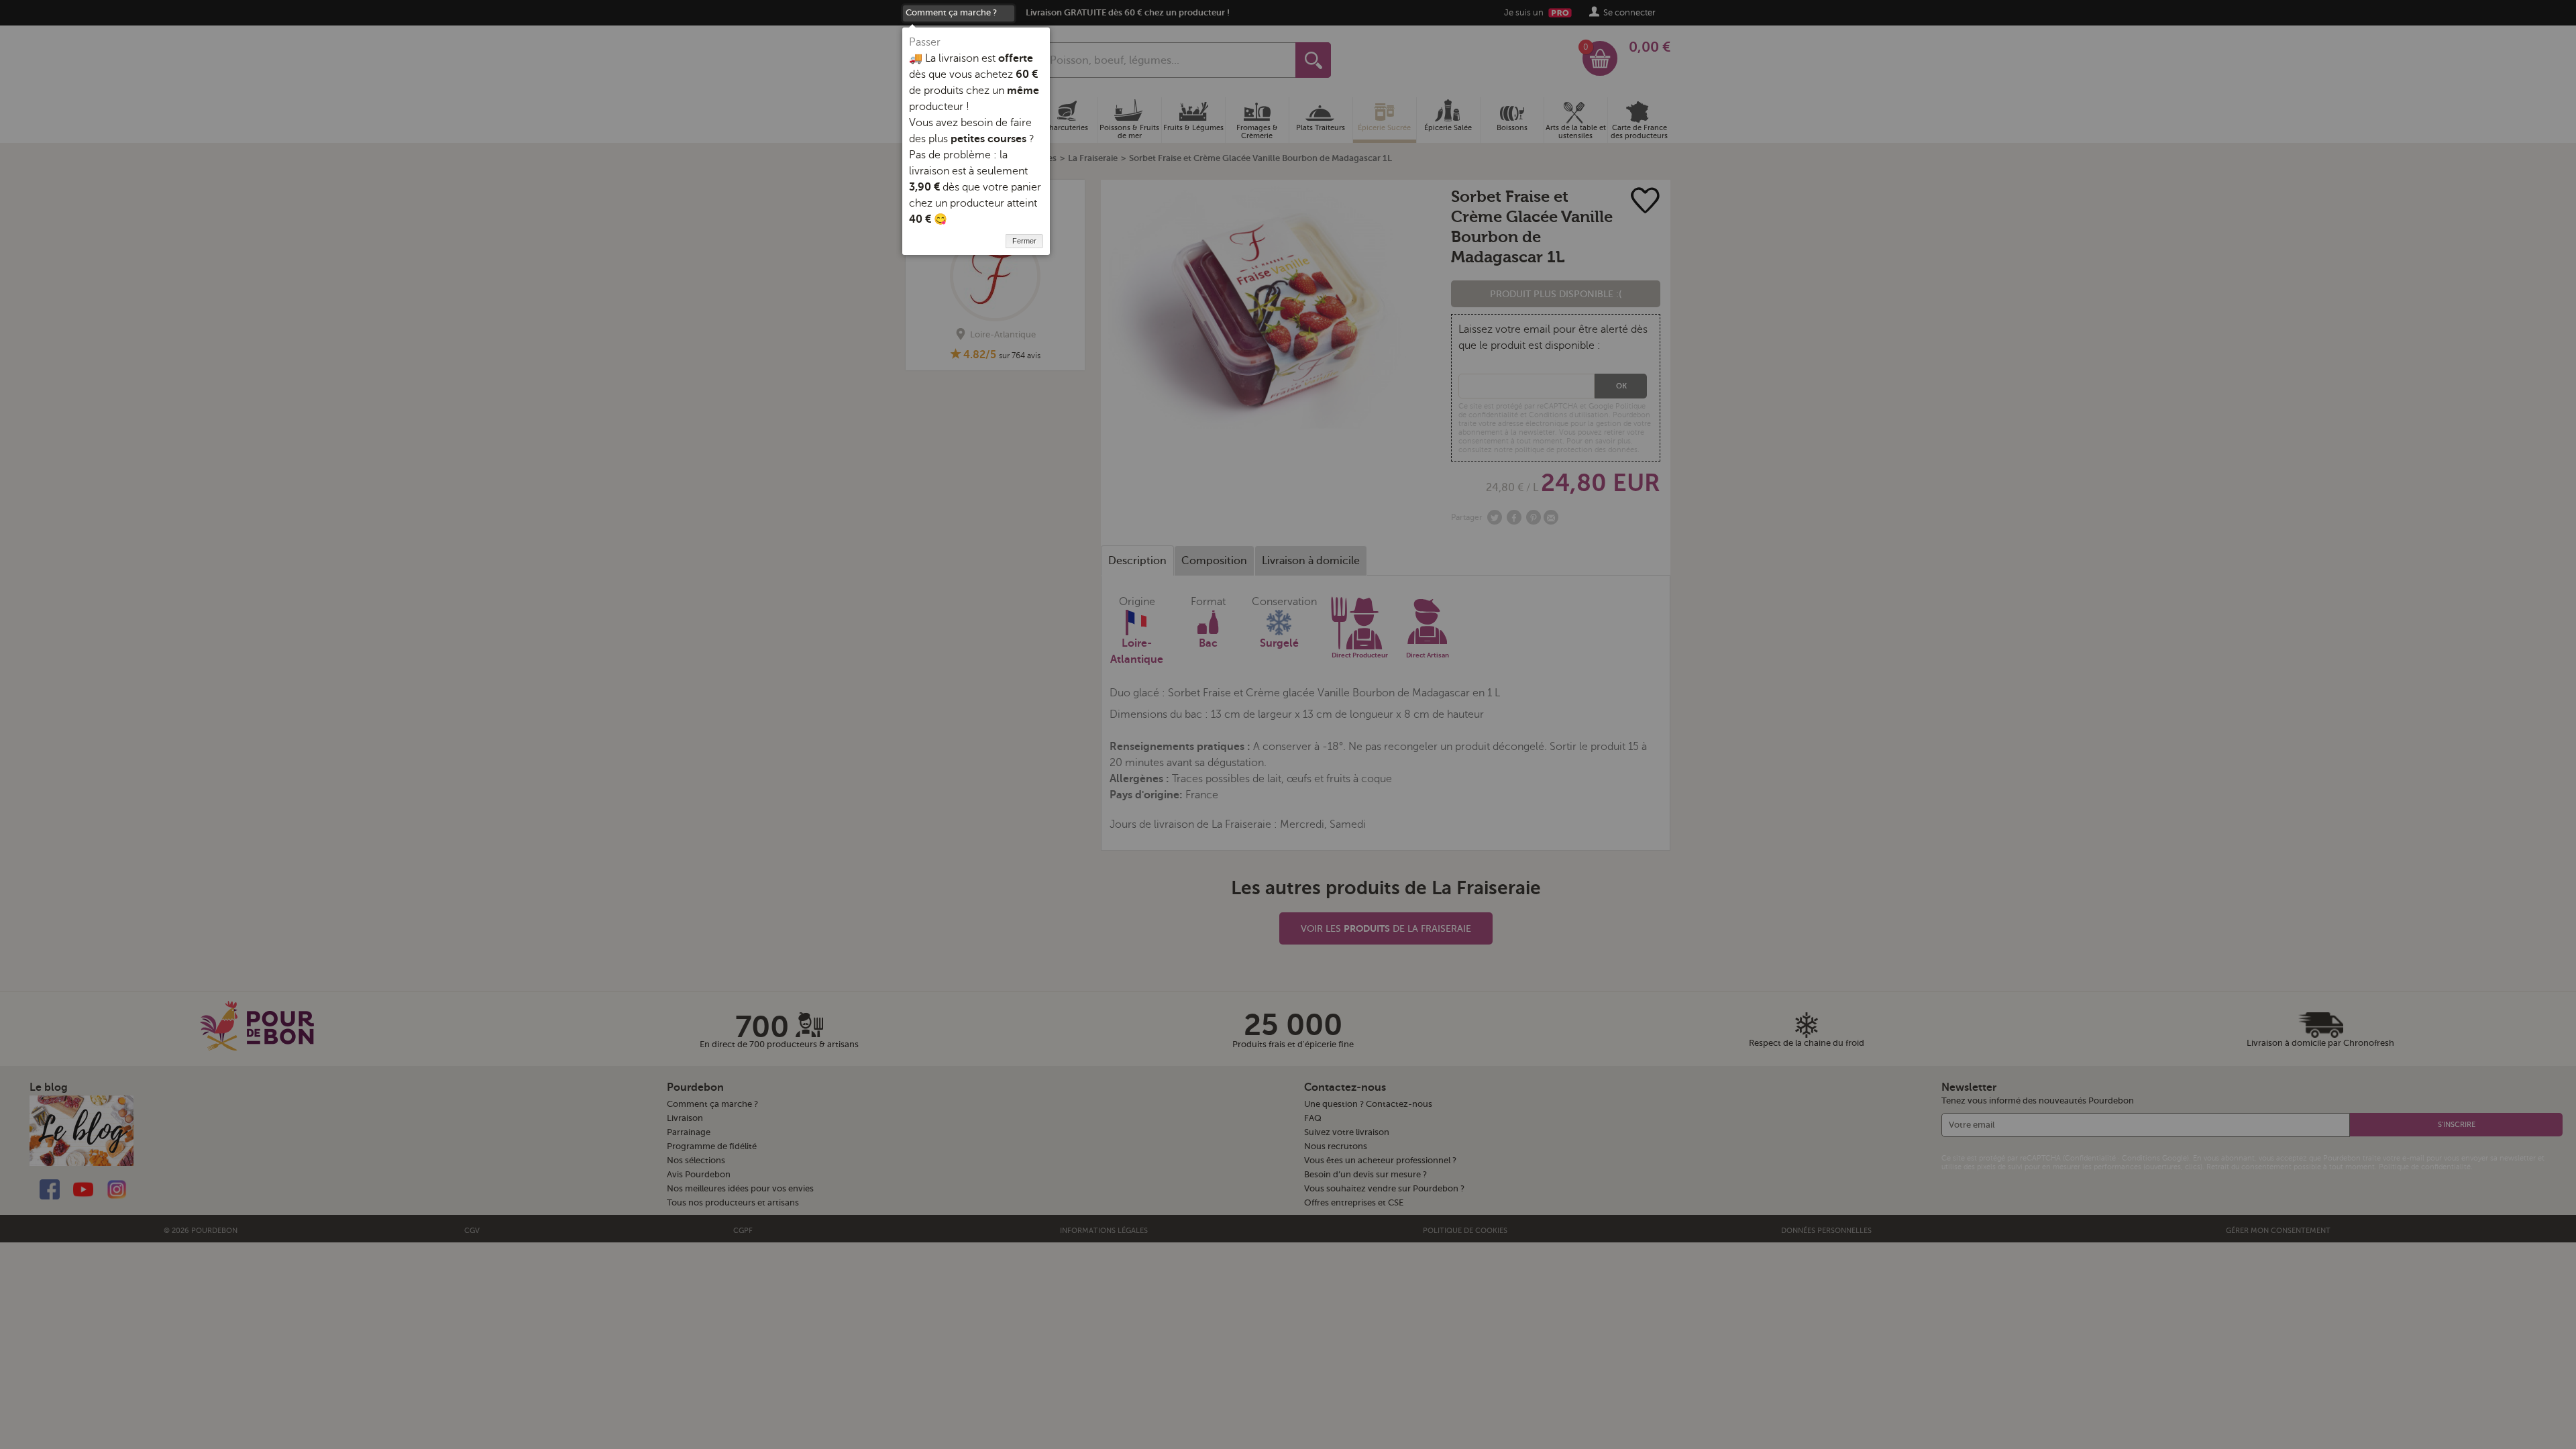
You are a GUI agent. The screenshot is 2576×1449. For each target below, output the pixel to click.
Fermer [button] (1024, 241)
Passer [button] (925, 42)
